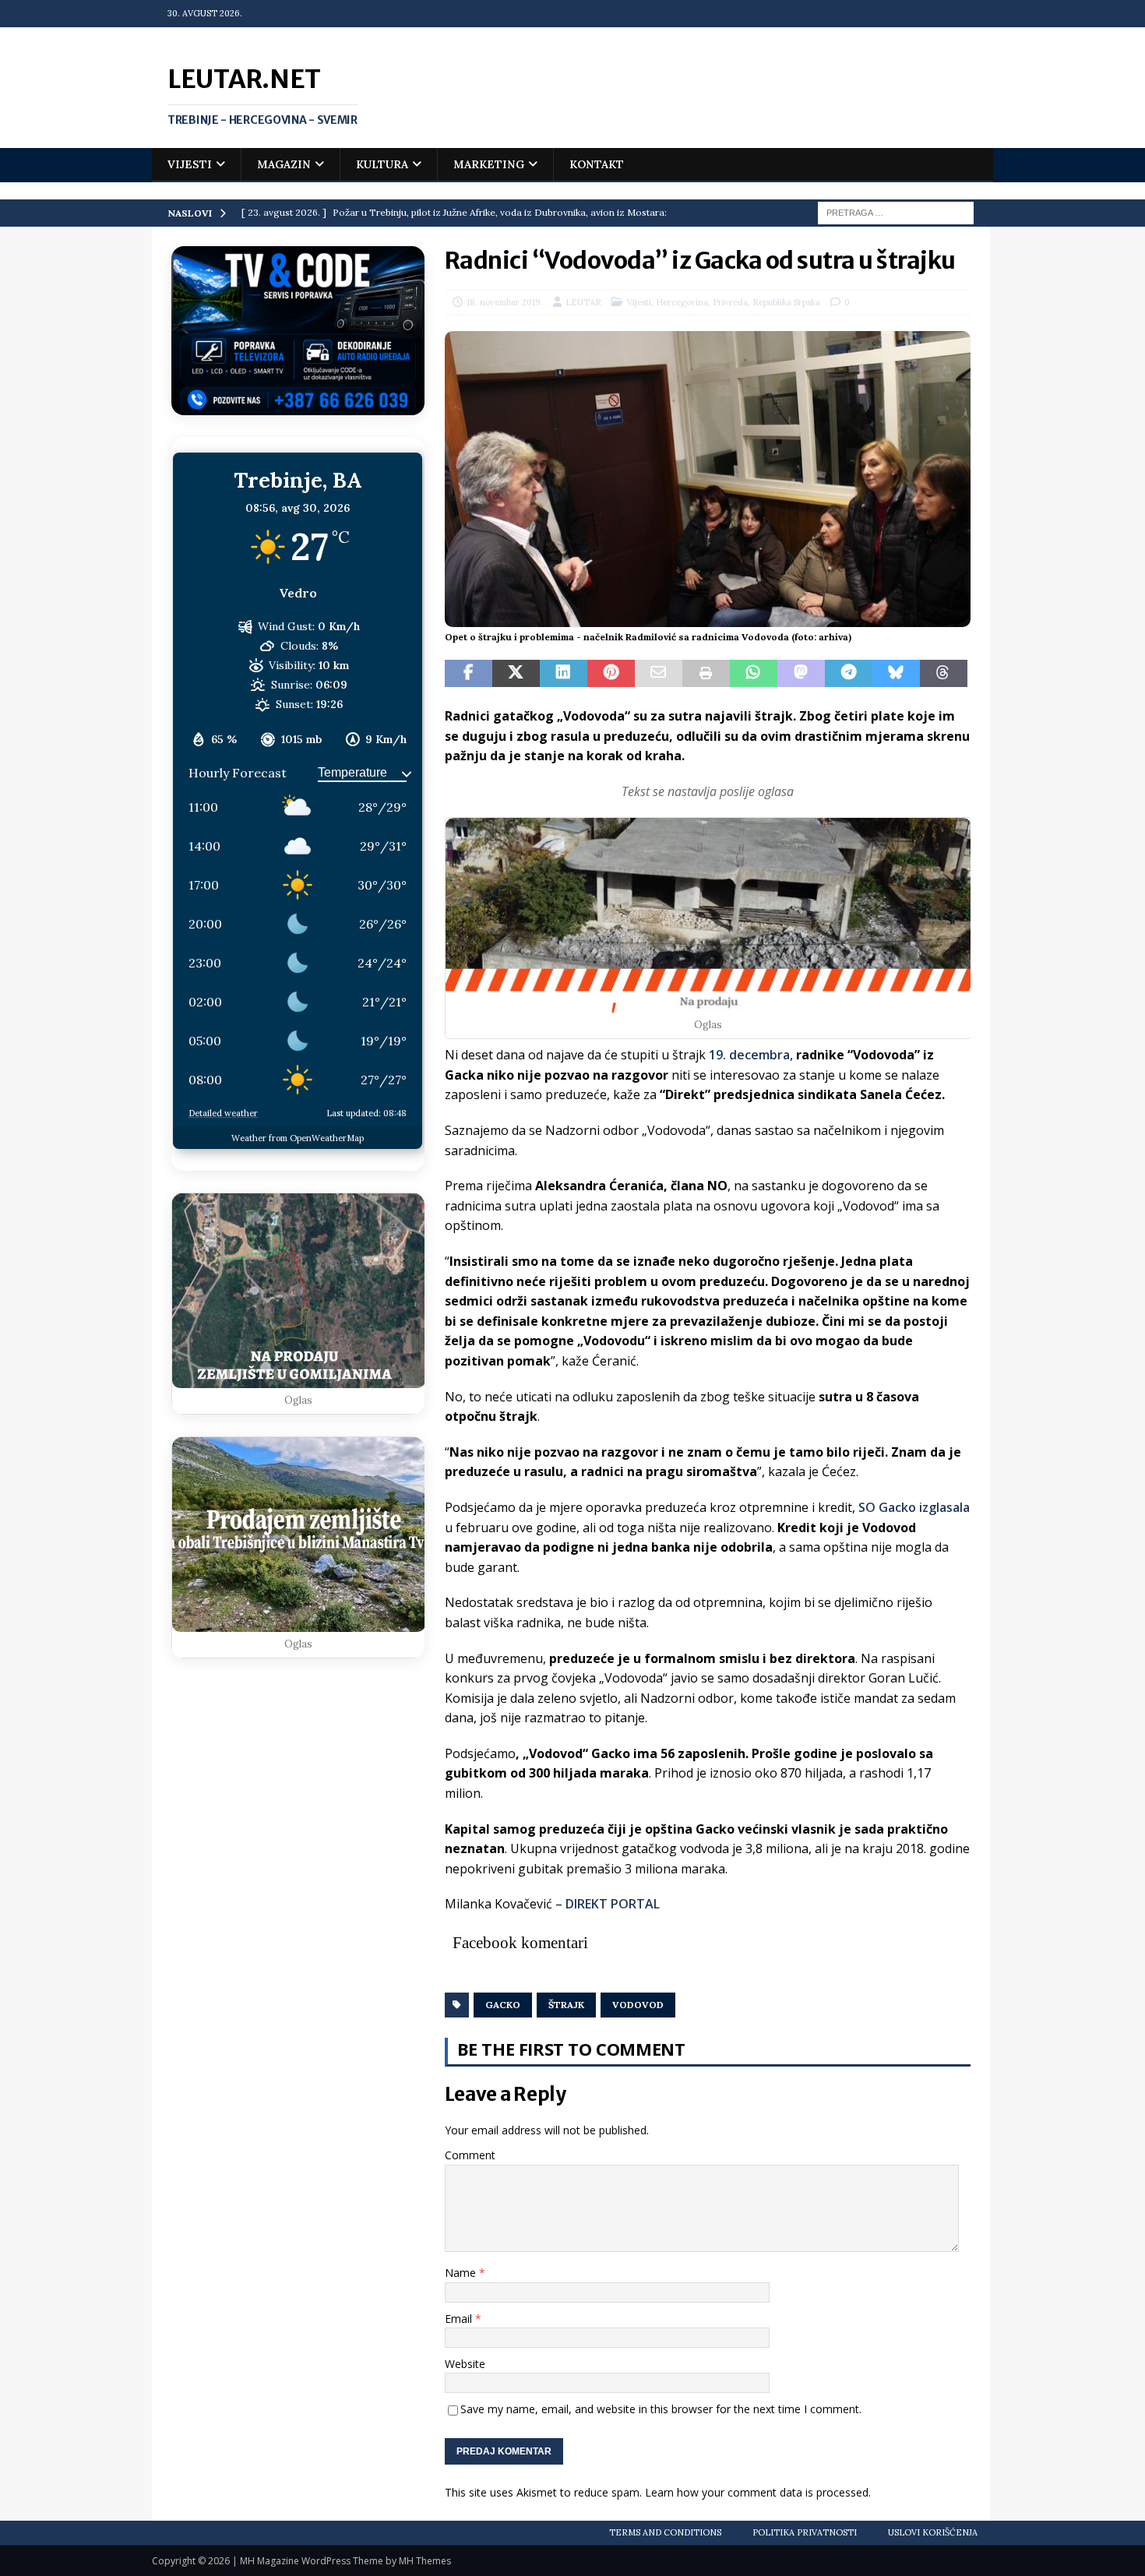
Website (465, 2364)
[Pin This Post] (611, 674)
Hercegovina (682, 302)
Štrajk (566, 2005)
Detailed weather (223, 1113)
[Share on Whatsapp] (754, 674)
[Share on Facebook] (469, 674)
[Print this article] (706, 674)
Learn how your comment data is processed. (758, 2492)
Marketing (489, 164)
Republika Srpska (786, 302)
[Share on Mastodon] (801, 674)
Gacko (503, 2005)
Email (460, 2319)
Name (462, 2273)
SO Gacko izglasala (914, 1507)
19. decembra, (751, 1055)
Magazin (284, 164)
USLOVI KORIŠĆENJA (933, 2532)
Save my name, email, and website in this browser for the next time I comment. (661, 2409)
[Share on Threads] (944, 674)
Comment (470, 2155)
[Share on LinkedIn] (564, 674)
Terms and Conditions (665, 2532)
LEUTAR (583, 302)
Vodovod (638, 2005)
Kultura (382, 164)
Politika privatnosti (805, 2532)
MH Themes (425, 2561)
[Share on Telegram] (849, 674)
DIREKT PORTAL (613, 1904)
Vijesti (190, 164)
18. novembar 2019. (505, 302)
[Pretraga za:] (896, 212)
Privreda (730, 302)
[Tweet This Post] (516, 674)
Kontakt (597, 164)
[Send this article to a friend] (659, 674)
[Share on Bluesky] (896, 674)
